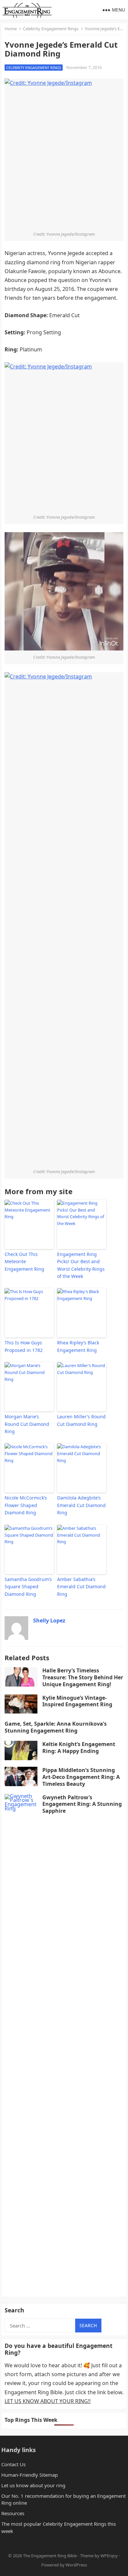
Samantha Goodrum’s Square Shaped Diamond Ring (28, 1587)
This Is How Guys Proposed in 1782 (24, 1346)
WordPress (76, 2565)
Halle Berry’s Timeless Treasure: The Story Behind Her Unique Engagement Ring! (83, 1677)
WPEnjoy (109, 2556)
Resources (13, 2513)
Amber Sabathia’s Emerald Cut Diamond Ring (81, 1587)
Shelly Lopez (49, 1620)
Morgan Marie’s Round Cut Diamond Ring (27, 1424)
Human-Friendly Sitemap (30, 2475)
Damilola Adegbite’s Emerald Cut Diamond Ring (81, 1505)
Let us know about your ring (33, 2485)
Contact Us (13, 2464)
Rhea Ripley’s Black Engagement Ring (78, 1346)
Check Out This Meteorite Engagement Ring (24, 1262)
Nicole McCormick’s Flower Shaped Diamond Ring (26, 1505)
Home (11, 29)
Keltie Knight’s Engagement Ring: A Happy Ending (79, 1748)
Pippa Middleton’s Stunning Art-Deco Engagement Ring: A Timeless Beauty (81, 1777)
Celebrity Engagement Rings (51, 29)
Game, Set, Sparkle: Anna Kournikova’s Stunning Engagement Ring (56, 1727)
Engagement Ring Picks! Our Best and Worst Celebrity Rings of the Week (81, 1265)
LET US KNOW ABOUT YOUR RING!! (48, 2401)
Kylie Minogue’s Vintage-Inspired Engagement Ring (77, 1701)
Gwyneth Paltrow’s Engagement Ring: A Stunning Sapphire (82, 1804)
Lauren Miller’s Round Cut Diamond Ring (81, 1420)
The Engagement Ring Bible (50, 2556)
